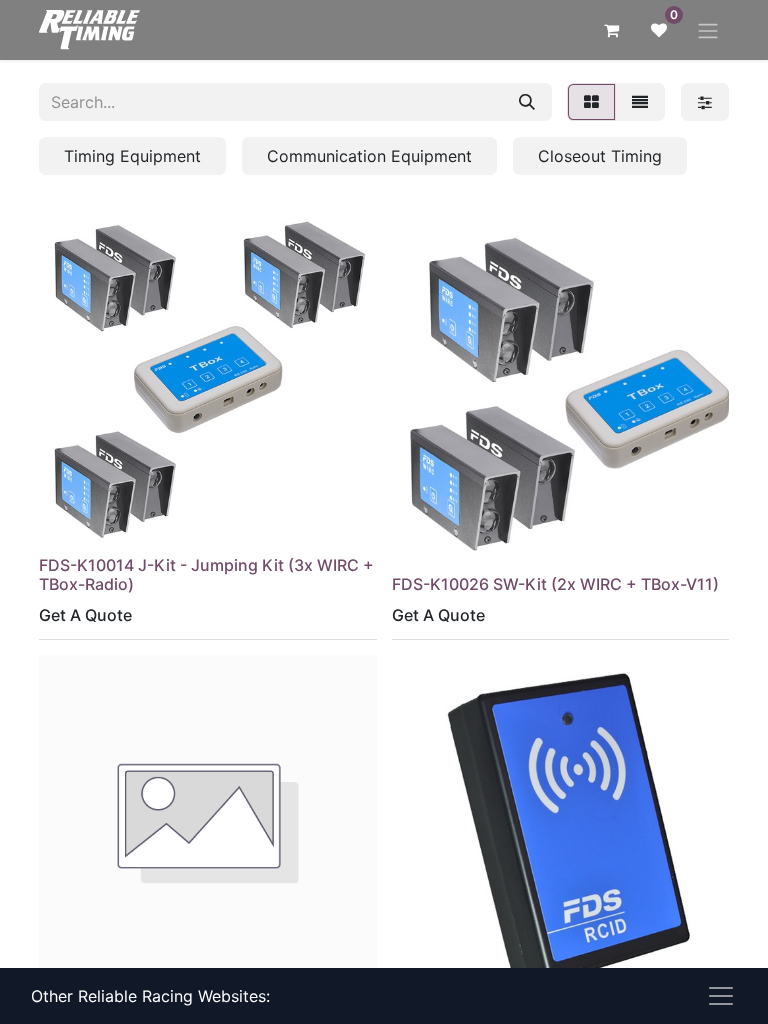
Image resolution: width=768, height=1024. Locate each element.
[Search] (527, 102)
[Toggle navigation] (708, 30)
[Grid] (591, 102)
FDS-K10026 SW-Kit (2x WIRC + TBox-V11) (555, 584)
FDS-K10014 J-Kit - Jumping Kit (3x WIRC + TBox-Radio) (206, 574)
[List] (640, 102)
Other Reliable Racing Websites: (150, 996)
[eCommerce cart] (611, 30)
